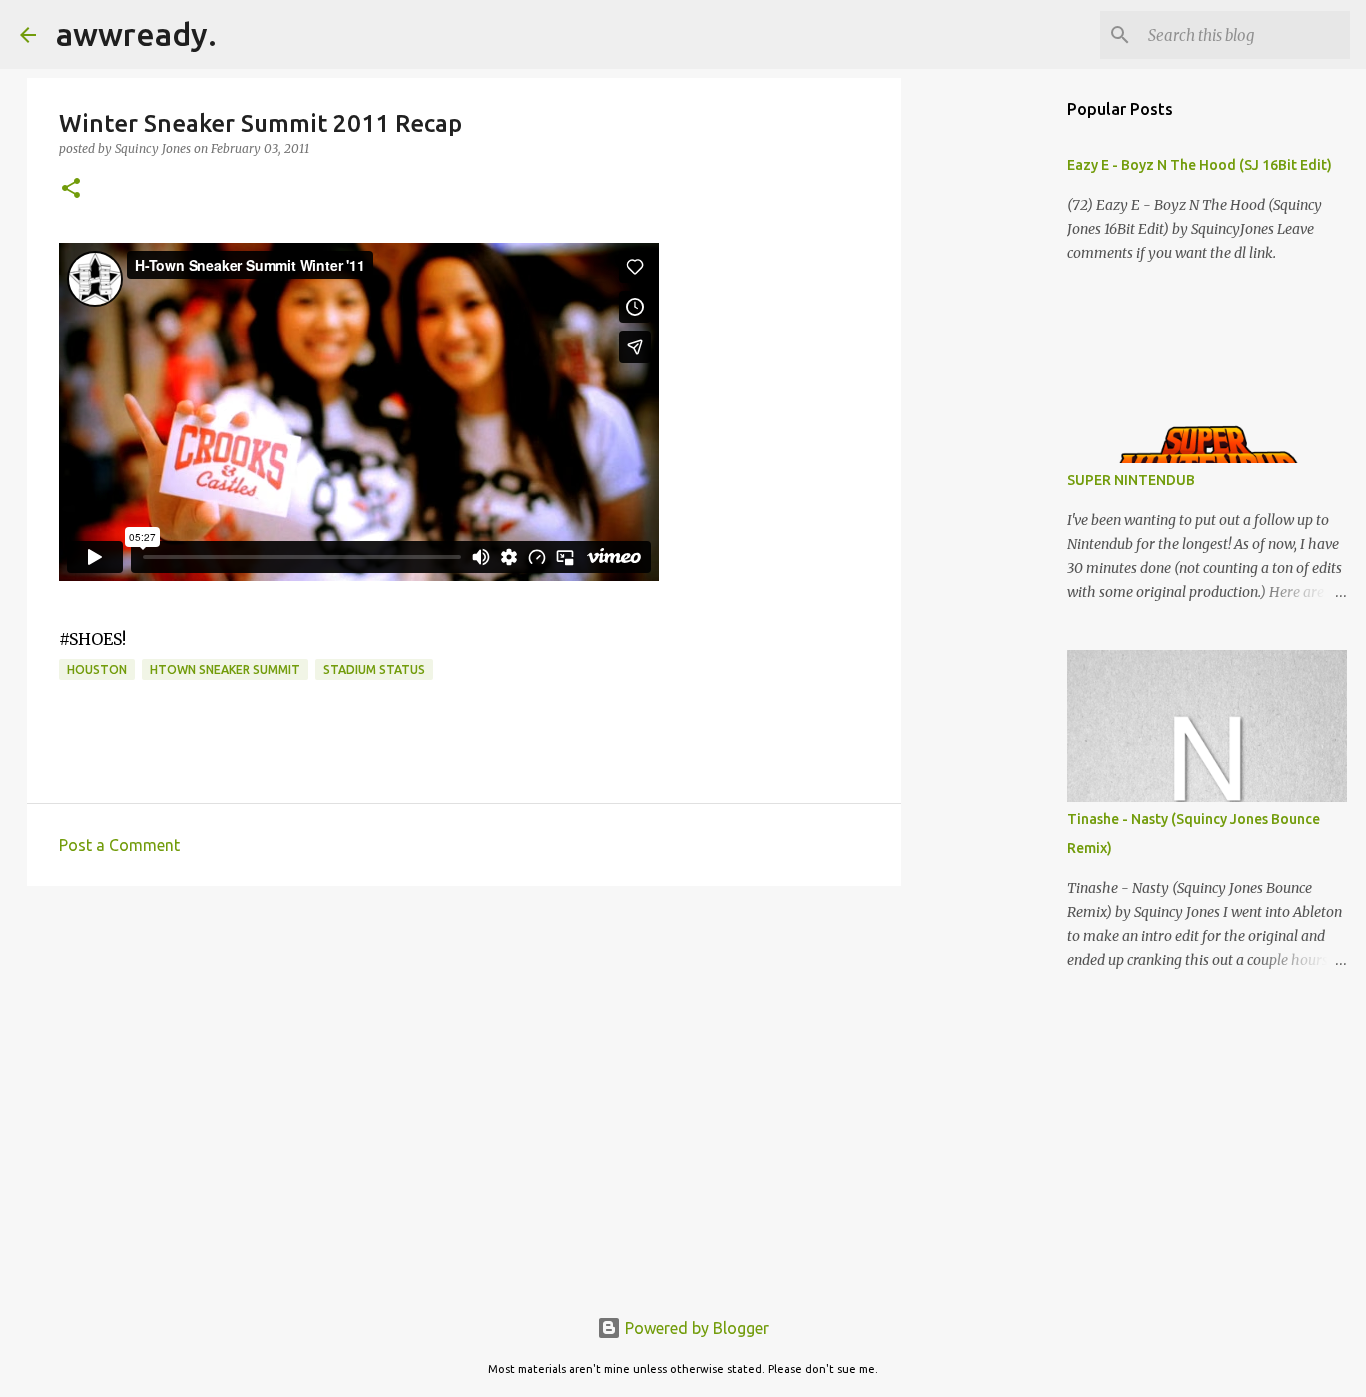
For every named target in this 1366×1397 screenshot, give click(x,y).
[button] (71, 189)
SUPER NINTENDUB (1131, 480)
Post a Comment (119, 845)
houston (97, 669)
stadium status (374, 669)
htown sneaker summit (225, 669)
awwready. (136, 34)
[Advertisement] (464, 1056)
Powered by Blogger (695, 1328)
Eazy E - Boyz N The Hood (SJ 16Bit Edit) (1199, 165)
